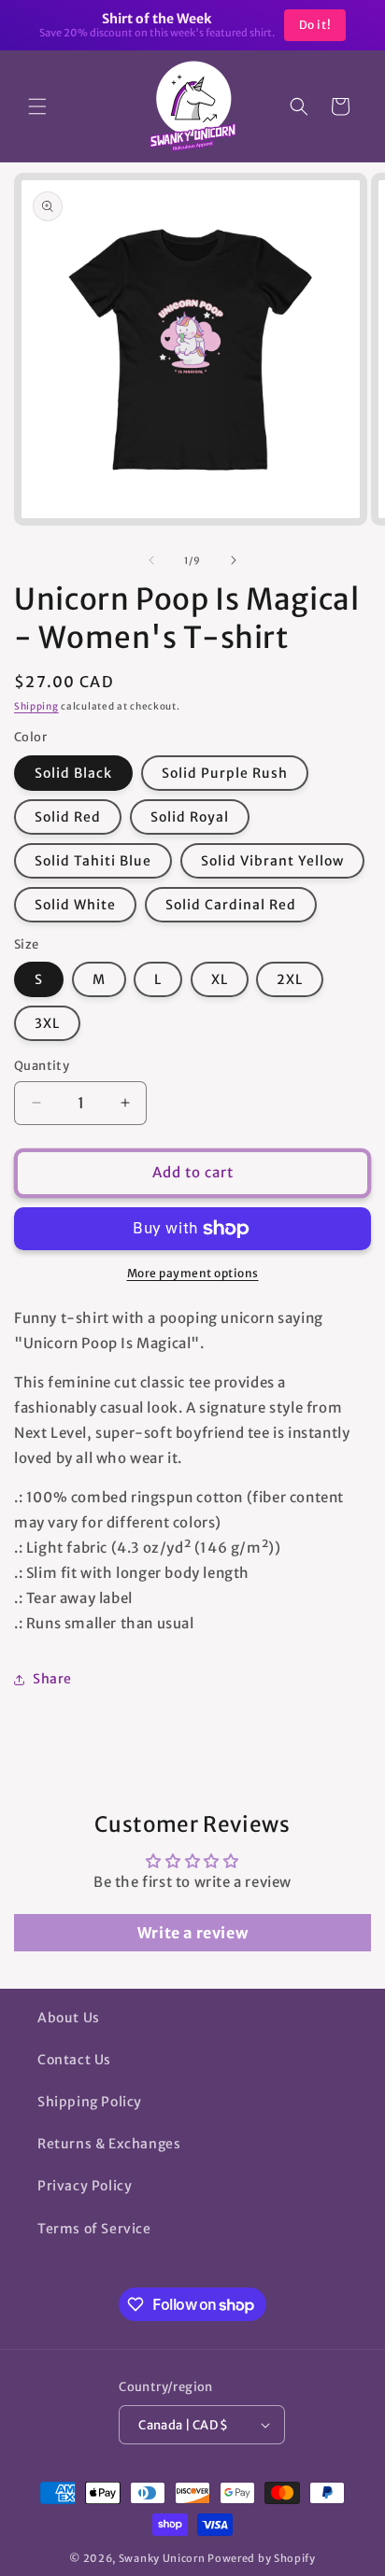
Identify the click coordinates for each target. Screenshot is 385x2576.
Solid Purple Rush (225, 773)
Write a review (192, 1933)
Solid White (75, 905)
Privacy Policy (85, 2186)
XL (220, 979)
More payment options (193, 1273)
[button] (37, 106)
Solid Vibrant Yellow (272, 861)
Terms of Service (94, 2229)
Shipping (36, 706)
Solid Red (68, 817)
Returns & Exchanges (109, 2144)
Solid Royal (190, 817)
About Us (69, 2018)
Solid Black (73, 773)
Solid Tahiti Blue (93, 861)
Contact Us (74, 2060)
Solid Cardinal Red (231, 905)
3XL (47, 1023)
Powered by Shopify (262, 2558)
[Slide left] (151, 560)
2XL (290, 979)
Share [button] (52, 1679)
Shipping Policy (90, 2102)
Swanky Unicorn (162, 2558)
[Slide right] (234, 560)
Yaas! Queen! (294, 25)
